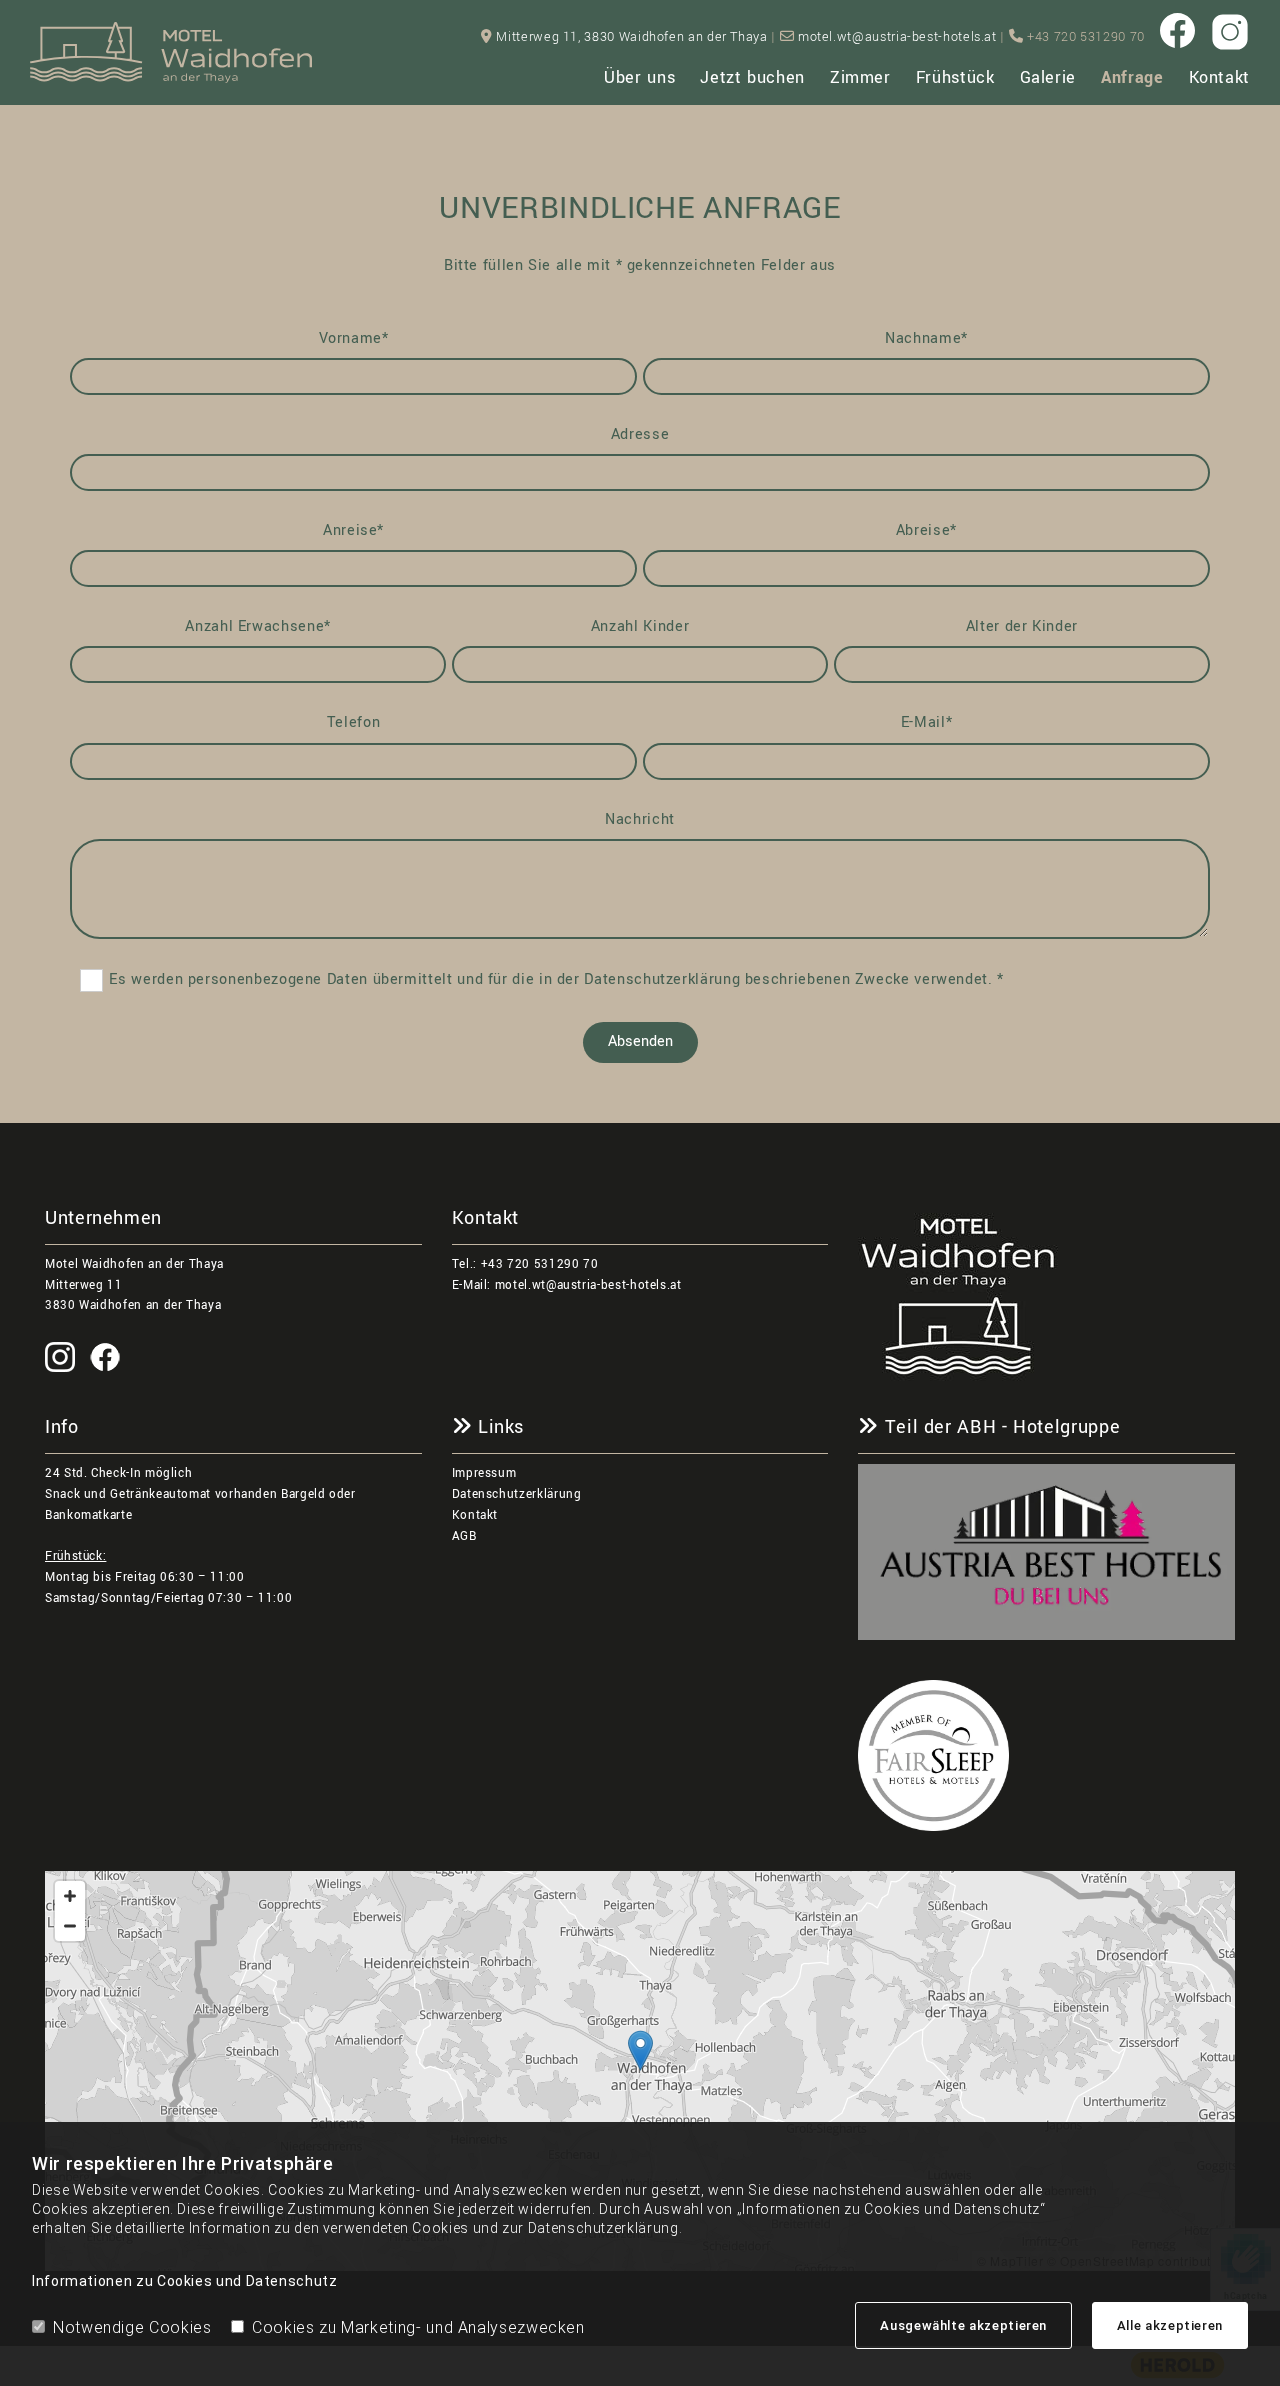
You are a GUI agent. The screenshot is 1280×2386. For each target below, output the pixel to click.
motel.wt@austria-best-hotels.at (897, 37)
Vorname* (354, 338)
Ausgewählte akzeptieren (963, 2325)
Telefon (353, 722)
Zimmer (860, 77)
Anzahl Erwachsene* (258, 626)
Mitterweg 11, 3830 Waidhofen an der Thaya (631, 37)
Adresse (640, 434)
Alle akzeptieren (1170, 2325)
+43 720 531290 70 (540, 1264)
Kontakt (1219, 77)
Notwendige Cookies (132, 2327)
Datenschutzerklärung (517, 1494)
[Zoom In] (70, 1896)
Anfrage (1132, 77)
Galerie (1048, 77)
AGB (464, 1536)
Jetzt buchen (752, 77)
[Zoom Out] (70, 1926)
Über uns (639, 77)
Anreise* (353, 530)
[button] (640, 2050)
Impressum (484, 1473)
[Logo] (171, 52)
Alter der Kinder (1022, 626)
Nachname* (926, 338)
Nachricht (640, 819)
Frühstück (955, 77)
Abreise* (926, 530)
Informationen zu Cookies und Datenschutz (185, 2281)
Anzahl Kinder (640, 626)
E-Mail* (926, 722)
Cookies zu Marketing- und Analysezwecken (418, 2327)
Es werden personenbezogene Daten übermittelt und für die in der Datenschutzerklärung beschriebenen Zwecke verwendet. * (556, 979)
